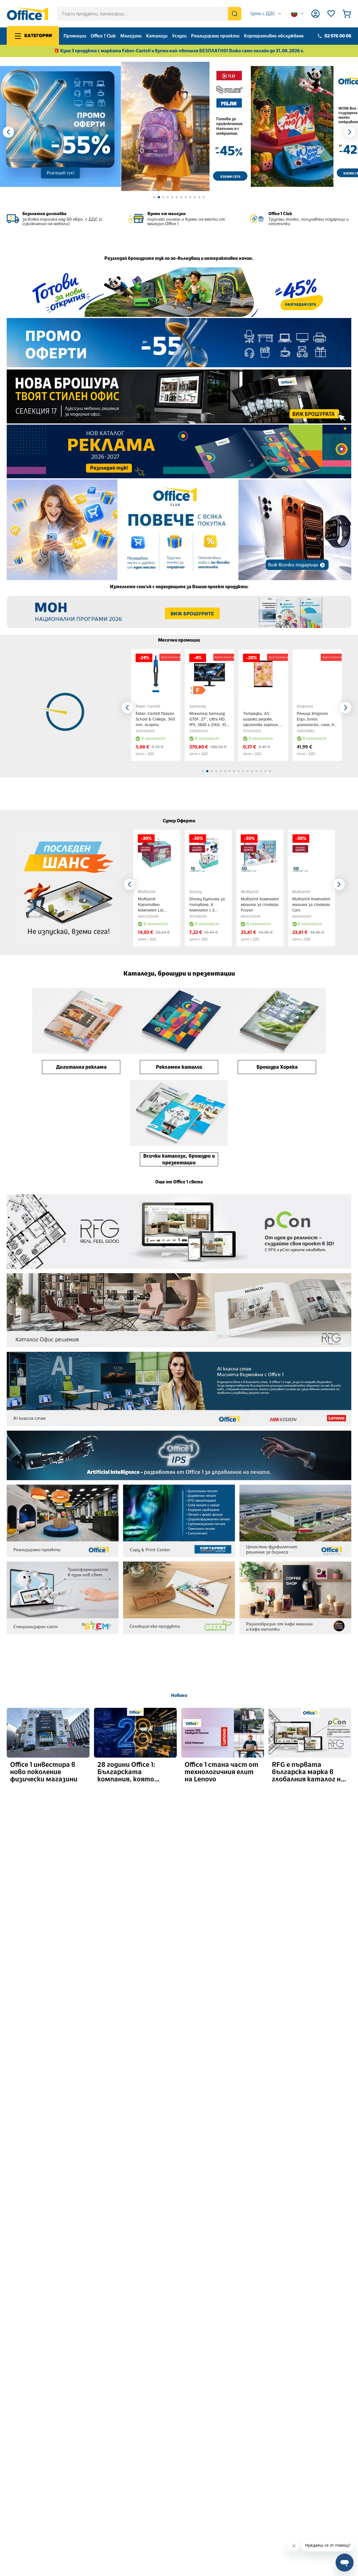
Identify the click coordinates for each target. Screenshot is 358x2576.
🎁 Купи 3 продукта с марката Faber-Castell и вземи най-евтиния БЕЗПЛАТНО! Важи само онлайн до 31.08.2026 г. (179, 51)
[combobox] (266, 14)
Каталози (157, 36)
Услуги (179, 36)
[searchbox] (149, 14)
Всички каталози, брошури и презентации (179, 1159)
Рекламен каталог (179, 1067)
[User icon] (315, 14)
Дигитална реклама (81, 1067)
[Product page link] (156, 674)
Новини (179, 1695)
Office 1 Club (103, 36)
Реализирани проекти (215, 36)
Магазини (131, 36)
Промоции (75, 36)
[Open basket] (347, 14)
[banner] (186, 127)
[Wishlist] (331, 14)
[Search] (235, 14)
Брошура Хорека (277, 1067)
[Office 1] (27, 14)
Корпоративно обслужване (274, 36)
